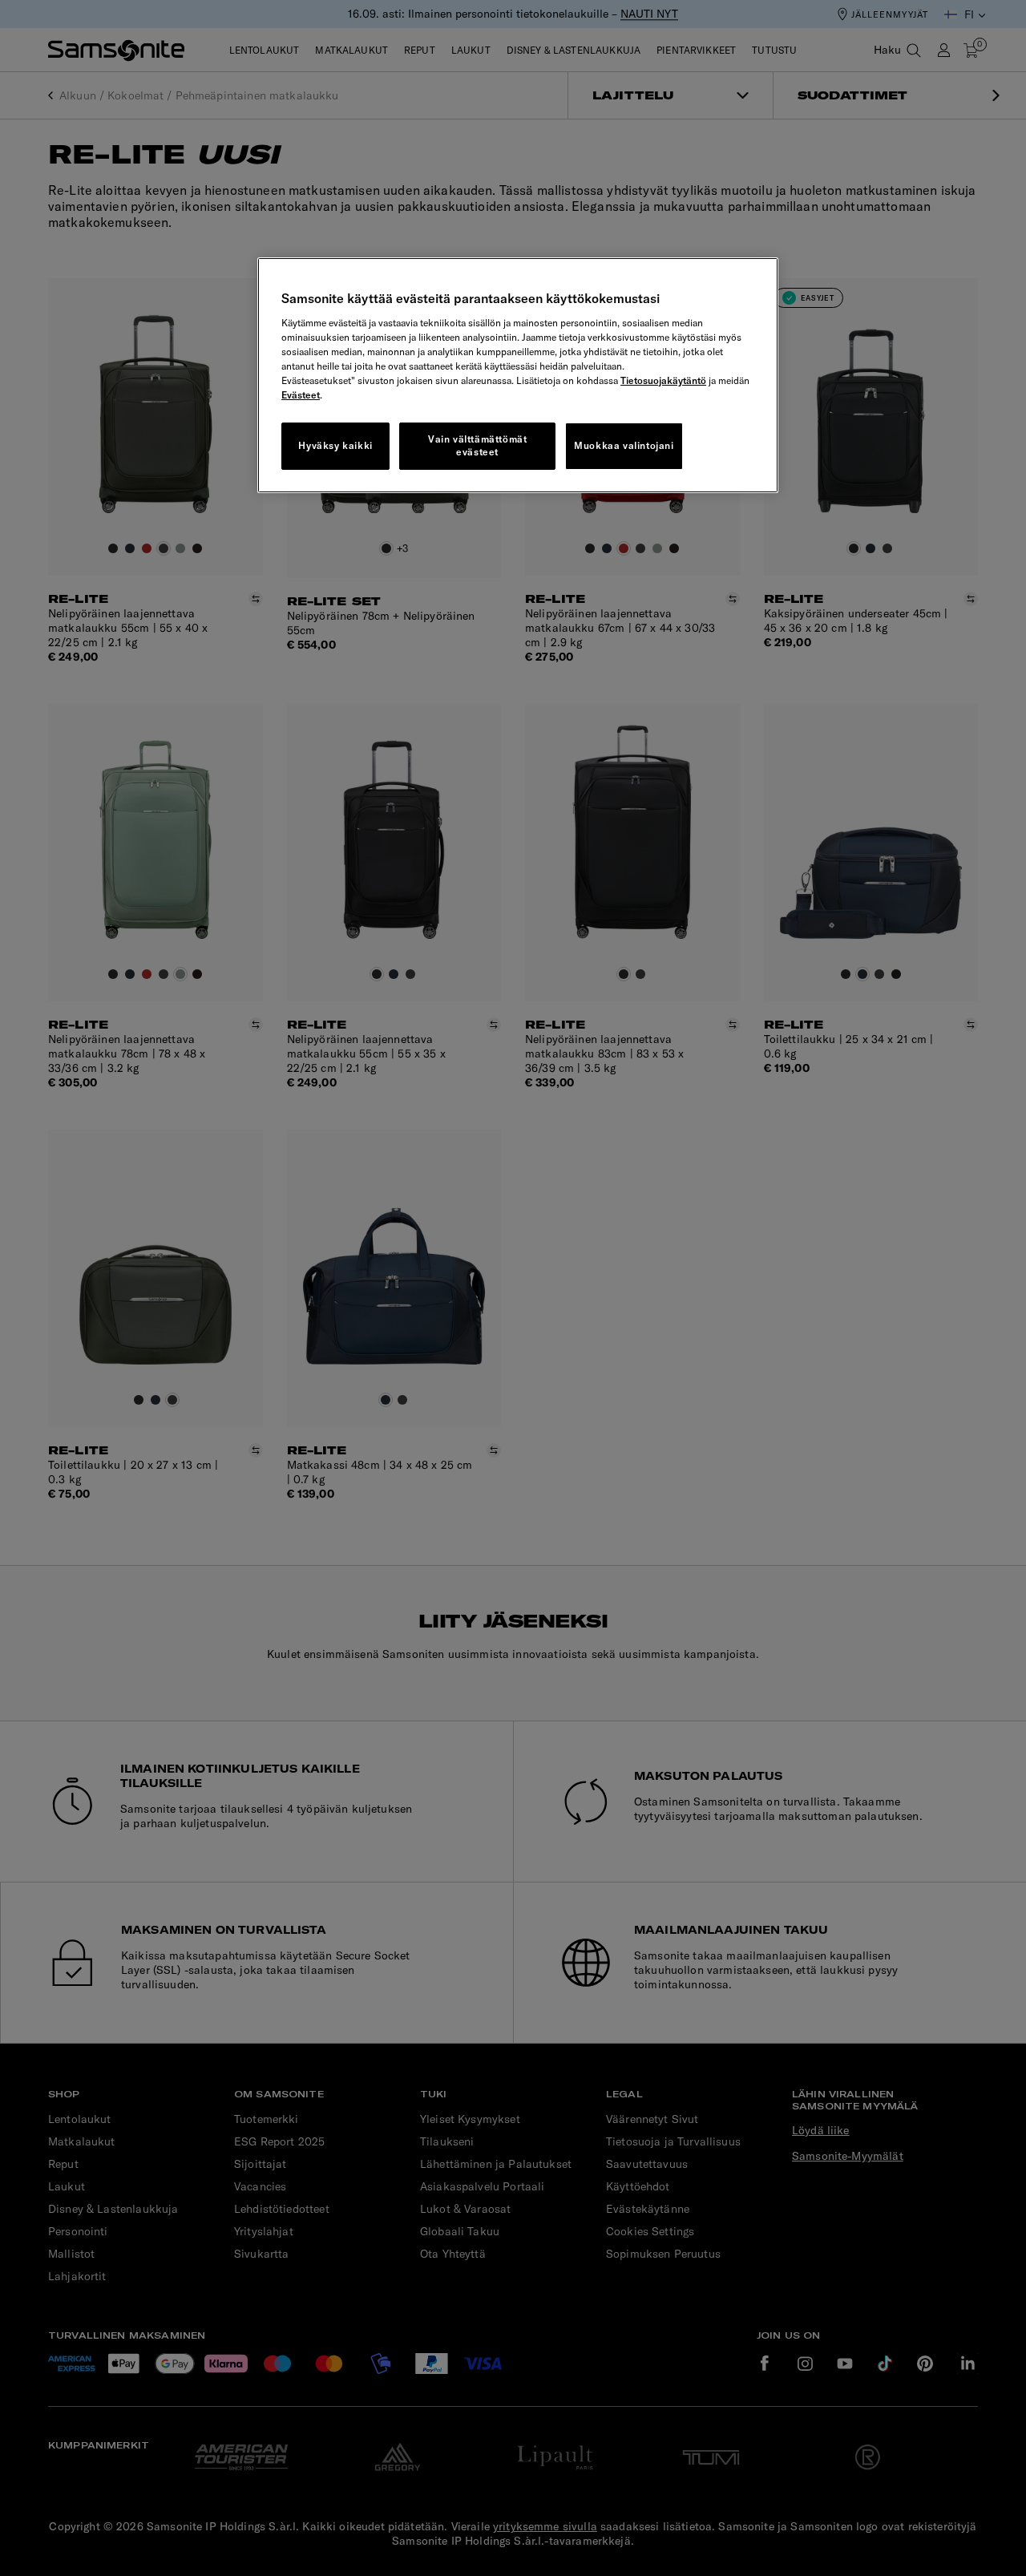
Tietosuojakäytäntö (663, 380)
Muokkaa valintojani (624, 445)
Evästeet (301, 395)
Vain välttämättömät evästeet (477, 446)
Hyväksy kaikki (335, 445)
